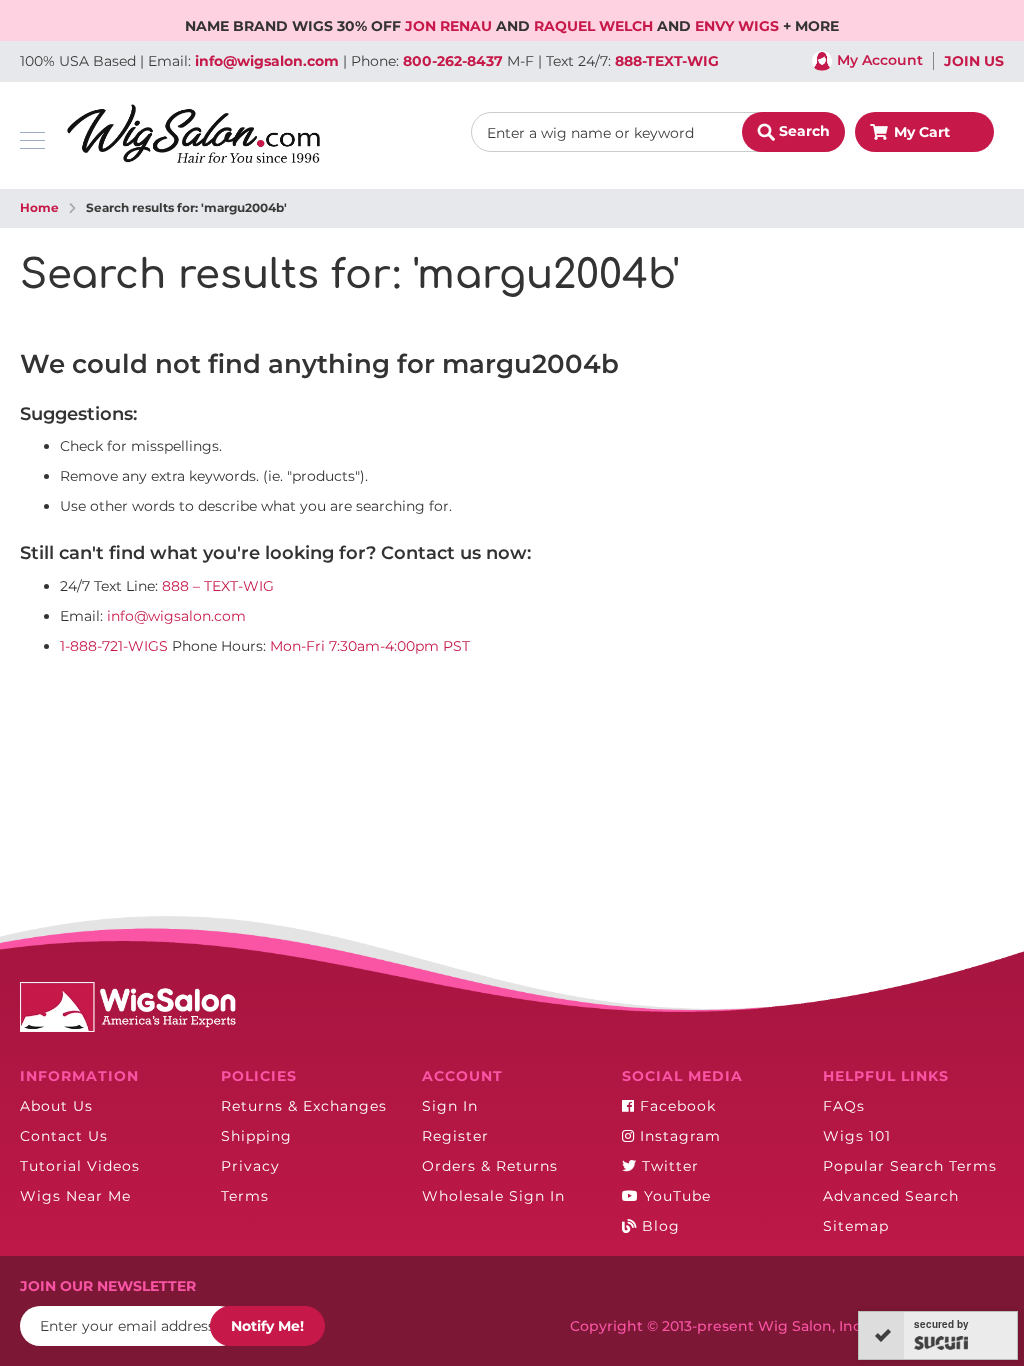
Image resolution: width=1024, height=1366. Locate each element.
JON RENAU (450, 26)
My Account (880, 60)
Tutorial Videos (80, 1166)
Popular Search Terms (910, 1166)
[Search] (793, 132)
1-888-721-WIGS (114, 646)
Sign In (450, 1106)
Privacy (250, 1166)
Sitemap (856, 1226)
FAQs (844, 1106)
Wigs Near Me (75, 1196)
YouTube (675, 1196)
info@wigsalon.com (267, 61)
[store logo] (194, 134)
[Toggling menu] (32, 140)
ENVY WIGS (739, 26)
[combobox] (658, 132)
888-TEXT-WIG (667, 61)
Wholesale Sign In (493, 1196)
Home (39, 207)
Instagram (678, 1136)
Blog (658, 1226)
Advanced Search (891, 1196)
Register (455, 1136)
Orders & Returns (490, 1166)
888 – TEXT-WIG (218, 586)
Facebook (675, 1106)
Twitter (668, 1166)
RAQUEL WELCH (595, 26)
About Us (56, 1106)
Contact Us (64, 1136)
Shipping (256, 1136)
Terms (245, 1196)
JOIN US (974, 61)
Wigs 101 (857, 1136)
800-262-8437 (453, 61)
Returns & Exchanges (304, 1106)
